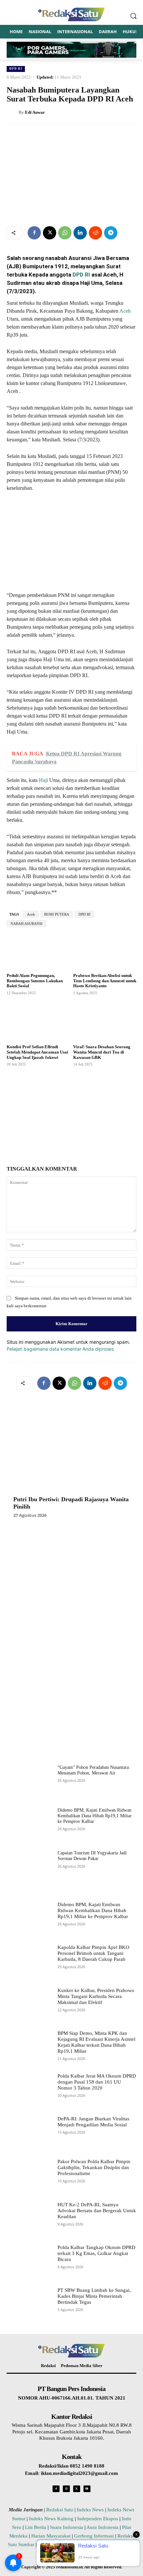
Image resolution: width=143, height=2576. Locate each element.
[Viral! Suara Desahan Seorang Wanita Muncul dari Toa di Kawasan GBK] (105, 1021)
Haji (43, 780)
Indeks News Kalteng (51, 2519)
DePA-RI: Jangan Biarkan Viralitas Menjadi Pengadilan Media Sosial (93, 2122)
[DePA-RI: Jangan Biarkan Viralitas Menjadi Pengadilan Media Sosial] (29, 2134)
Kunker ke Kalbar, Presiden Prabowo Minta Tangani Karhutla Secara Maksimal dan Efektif (96, 1996)
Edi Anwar (35, 112)
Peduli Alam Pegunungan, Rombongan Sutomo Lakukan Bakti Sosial (35, 981)
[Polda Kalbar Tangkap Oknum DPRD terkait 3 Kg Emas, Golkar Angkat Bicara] (29, 2262)
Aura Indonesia (102, 2527)
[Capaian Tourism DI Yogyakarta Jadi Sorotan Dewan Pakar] (29, 1868)
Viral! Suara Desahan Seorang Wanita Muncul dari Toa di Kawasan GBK (102, 1052)
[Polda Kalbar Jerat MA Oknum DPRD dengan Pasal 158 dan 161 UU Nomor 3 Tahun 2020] (29, 2091)
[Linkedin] (80, 233)
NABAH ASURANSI (27, 924)
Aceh (125, 311)
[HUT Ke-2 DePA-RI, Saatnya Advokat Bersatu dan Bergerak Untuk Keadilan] (29, 2220)
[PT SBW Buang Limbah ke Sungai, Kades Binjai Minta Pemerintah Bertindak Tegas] (29, 2305)
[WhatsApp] (65, 233)
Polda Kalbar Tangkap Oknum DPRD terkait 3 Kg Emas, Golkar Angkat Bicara (96, 2253)
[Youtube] (87, 2489)
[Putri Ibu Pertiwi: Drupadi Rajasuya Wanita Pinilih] (71, 1451)
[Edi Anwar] (13, 112)
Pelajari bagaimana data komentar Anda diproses (60, 1349)
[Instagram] (66, 2489)
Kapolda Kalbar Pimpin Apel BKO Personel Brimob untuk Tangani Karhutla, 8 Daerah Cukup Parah (93, 1953)
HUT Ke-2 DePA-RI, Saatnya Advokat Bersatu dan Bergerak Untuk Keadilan (97, 2211)
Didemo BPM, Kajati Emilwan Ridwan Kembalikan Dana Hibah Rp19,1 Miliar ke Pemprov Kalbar (95, 1816)
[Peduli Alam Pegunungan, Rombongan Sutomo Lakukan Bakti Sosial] (38, 950)
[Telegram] (111, 233)
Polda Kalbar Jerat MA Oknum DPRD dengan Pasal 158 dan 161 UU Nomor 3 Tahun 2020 (97, 2082)
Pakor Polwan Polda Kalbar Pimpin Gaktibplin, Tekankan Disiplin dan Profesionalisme (94, 2167)
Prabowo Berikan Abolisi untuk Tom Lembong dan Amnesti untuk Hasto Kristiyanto (105, 981)
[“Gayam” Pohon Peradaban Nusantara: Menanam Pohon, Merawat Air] (29, 1783)
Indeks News (90, 2510)
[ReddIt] (95, 233)
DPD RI (16, 69)
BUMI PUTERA (57, 914)
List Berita (36, 2527)
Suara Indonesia (67, 2527)
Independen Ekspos (98, 2519)
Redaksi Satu (60, 2510)
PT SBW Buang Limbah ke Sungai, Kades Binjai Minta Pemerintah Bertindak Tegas (94, 2296)
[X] (50, 233)
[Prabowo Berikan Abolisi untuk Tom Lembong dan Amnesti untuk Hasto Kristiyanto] (105, 950)
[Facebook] (34, 233)
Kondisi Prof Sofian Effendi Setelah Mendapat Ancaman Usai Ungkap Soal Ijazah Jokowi (37, 1052)
